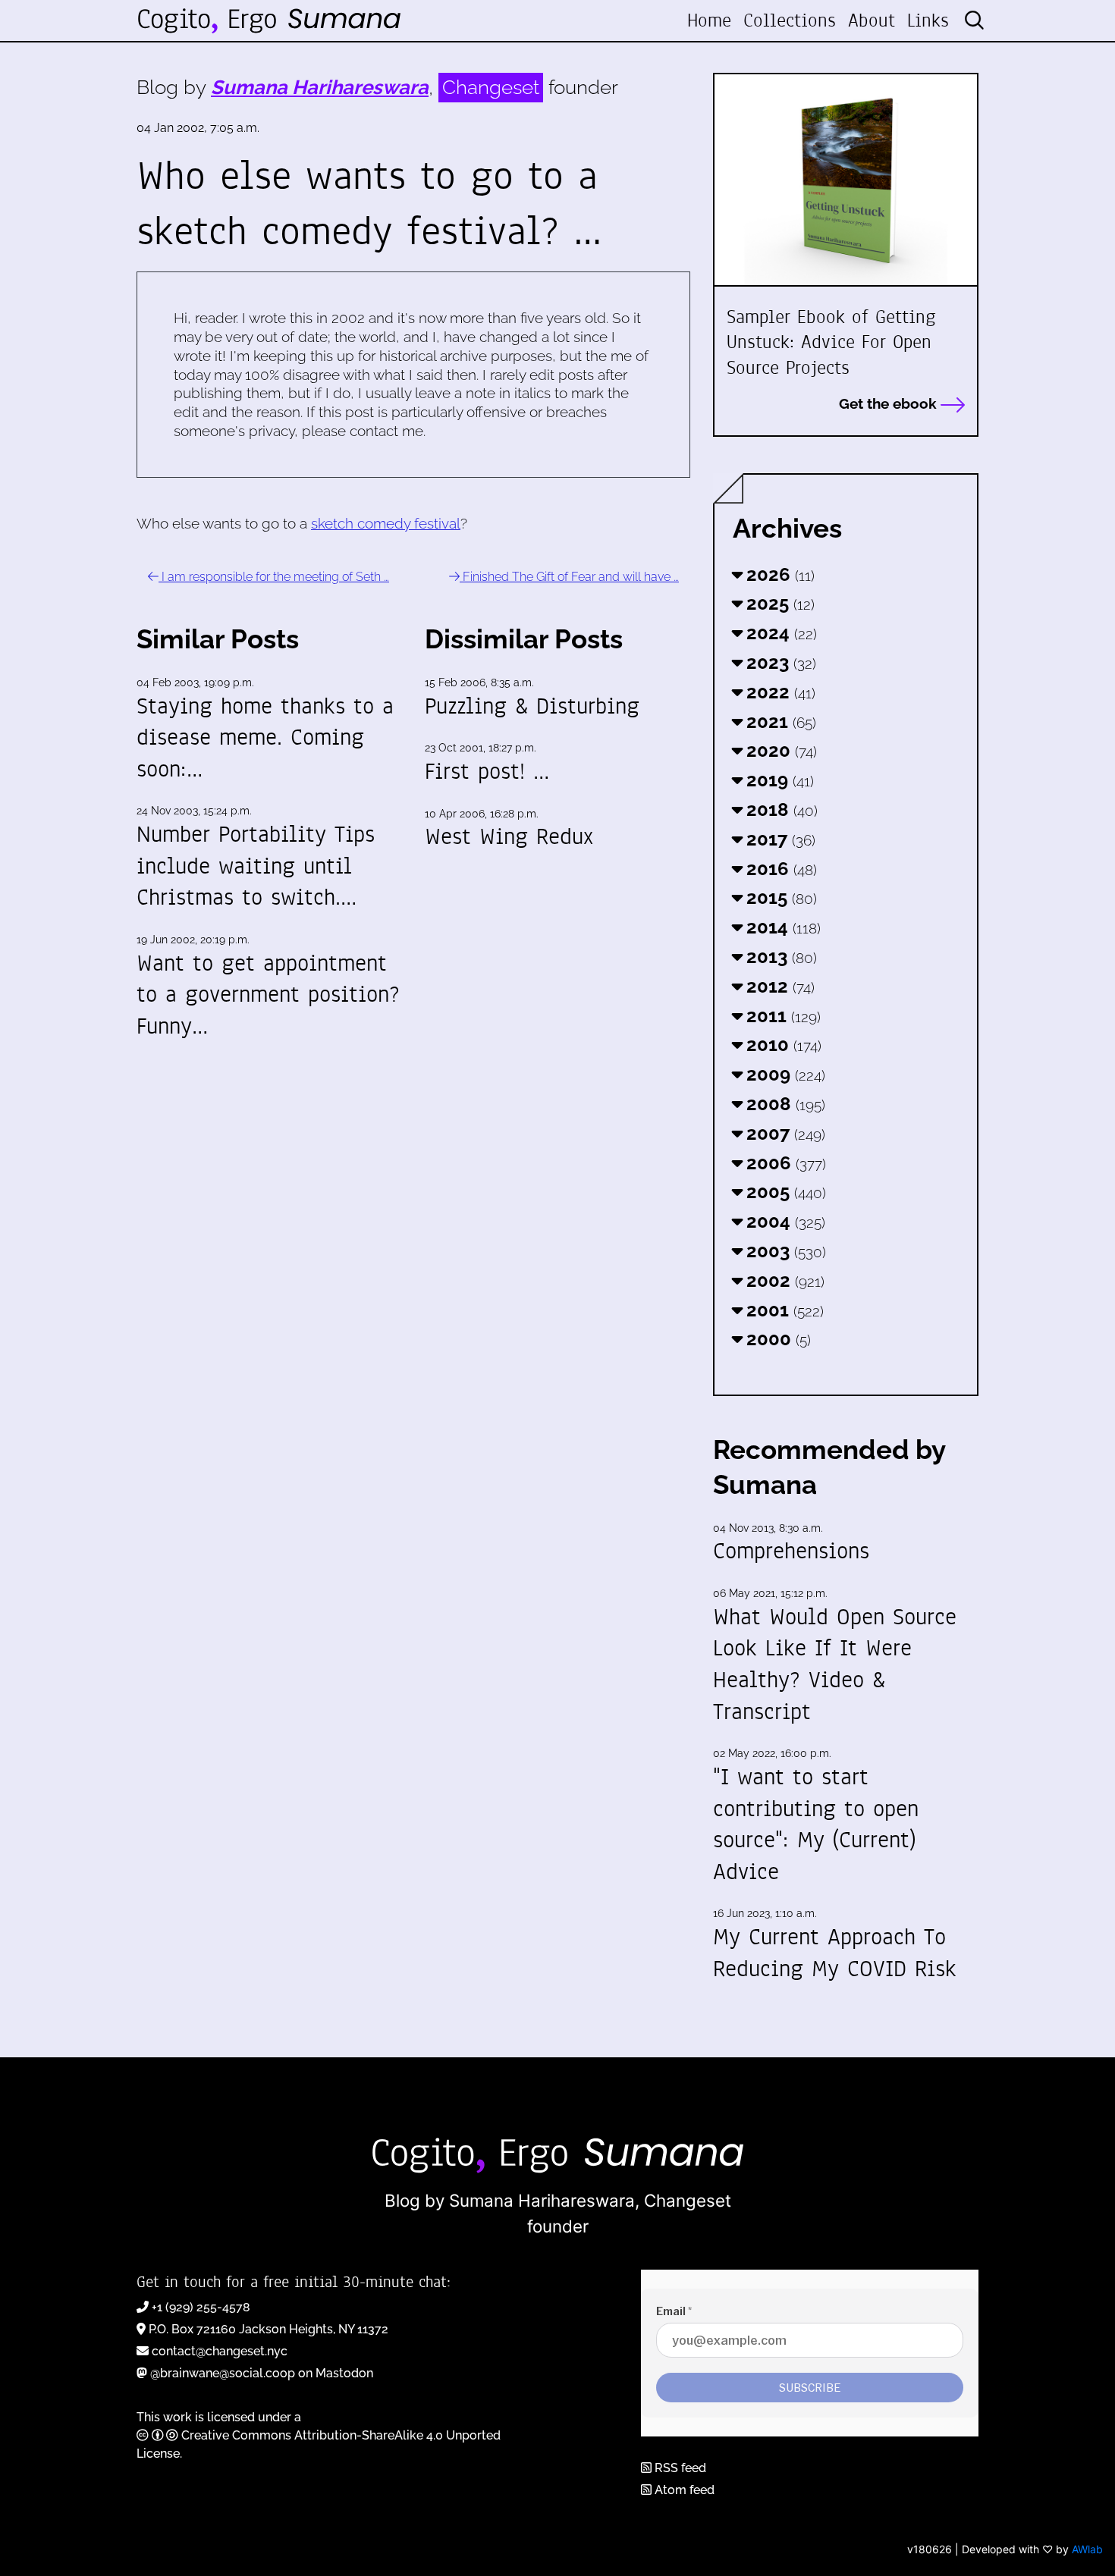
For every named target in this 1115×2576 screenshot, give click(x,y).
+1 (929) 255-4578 (201, 2307)
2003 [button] (784, 1251)
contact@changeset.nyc (220, 2351)
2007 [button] (784, 1133)
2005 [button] (784, 1192)
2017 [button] (779, 839)
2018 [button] (780, 810)
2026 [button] (778, 574)
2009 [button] (784, 1074)
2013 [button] (779, 957)
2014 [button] (781, 927)
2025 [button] (778, 603)
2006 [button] (784, 1163)
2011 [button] (781, 1016)
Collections (790, 20)
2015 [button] (779, 897)
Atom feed (683, 2490)
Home (709, 20)
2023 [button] (779, 662)
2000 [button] (776, 1339)
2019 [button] (778, 780)
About (872, 20)
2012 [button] (778, 986)
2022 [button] (779, 692)
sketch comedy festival (386, 523)
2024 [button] (779, 633)
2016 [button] (779, 869)
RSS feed (679, 2468)
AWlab (1087, 2549)
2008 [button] (784, 1104)
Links (928, 20)
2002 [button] (783, 1280)
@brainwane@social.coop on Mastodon (262, 2373)
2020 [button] (779, 750)
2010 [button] (782, 1045)
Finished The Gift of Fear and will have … (569, 577)
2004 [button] (784, 1221)
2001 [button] (783, 1310)
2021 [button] (779, 722)
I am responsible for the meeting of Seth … (274, 577)
